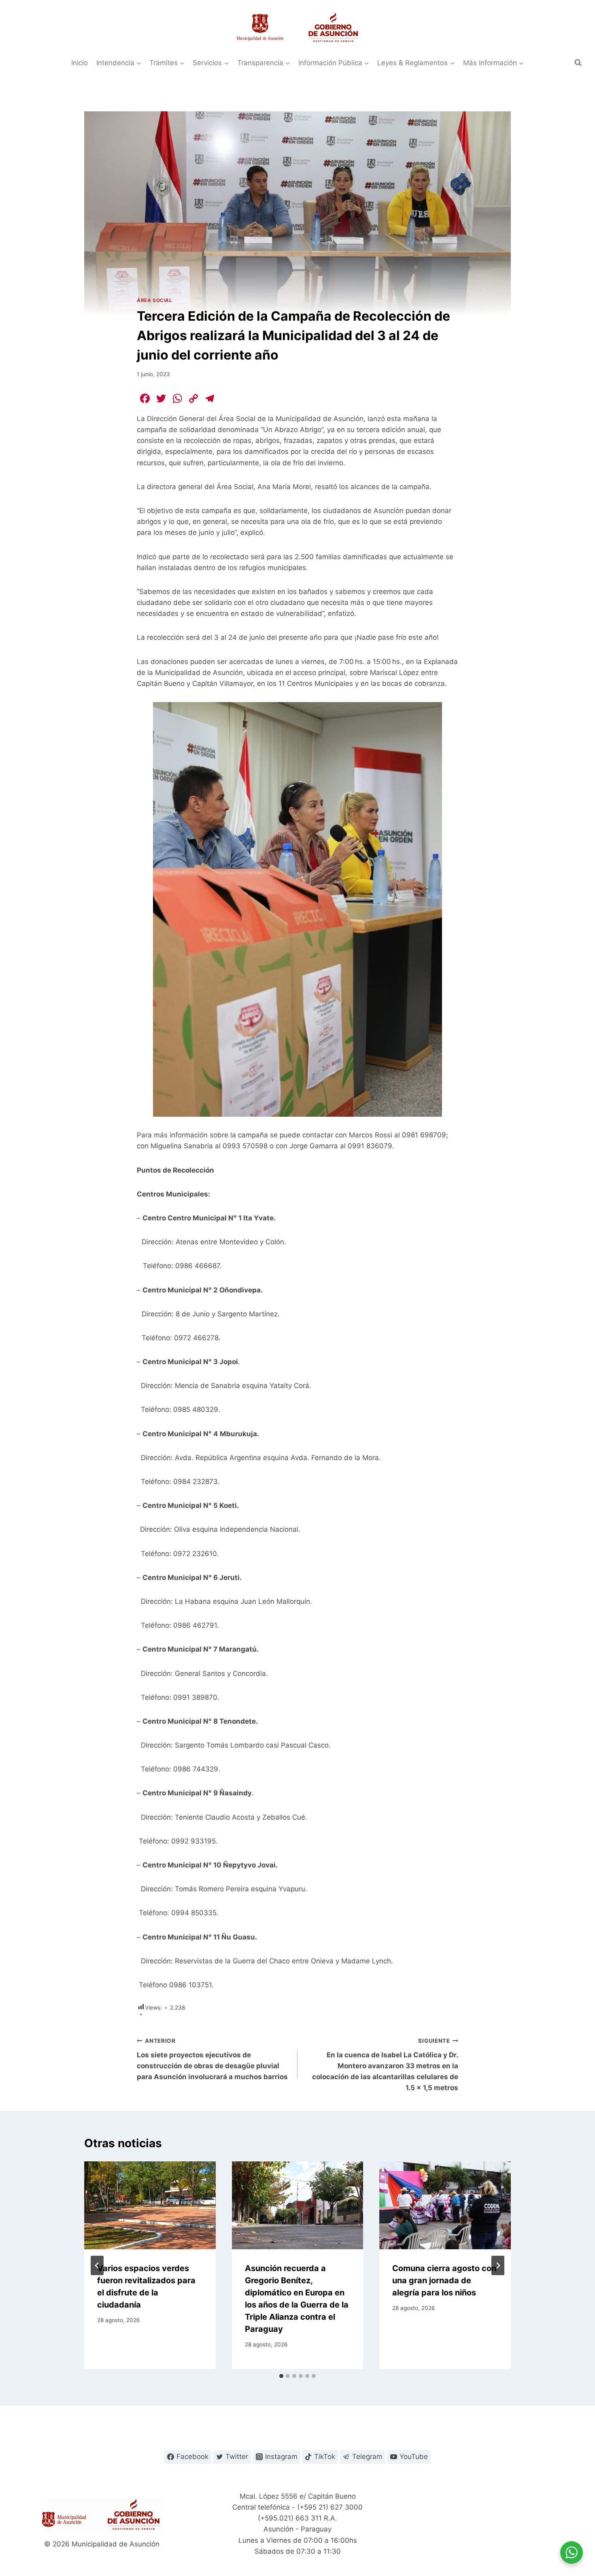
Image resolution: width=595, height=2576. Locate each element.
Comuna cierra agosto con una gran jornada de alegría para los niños (444, 2280)
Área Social (155, 300)
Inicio (80, 63)
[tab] (281, 2376)
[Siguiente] (498, 2265)
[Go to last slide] (97, 2265)
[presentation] (150, 2205)
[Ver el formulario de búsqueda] (578, 63)
